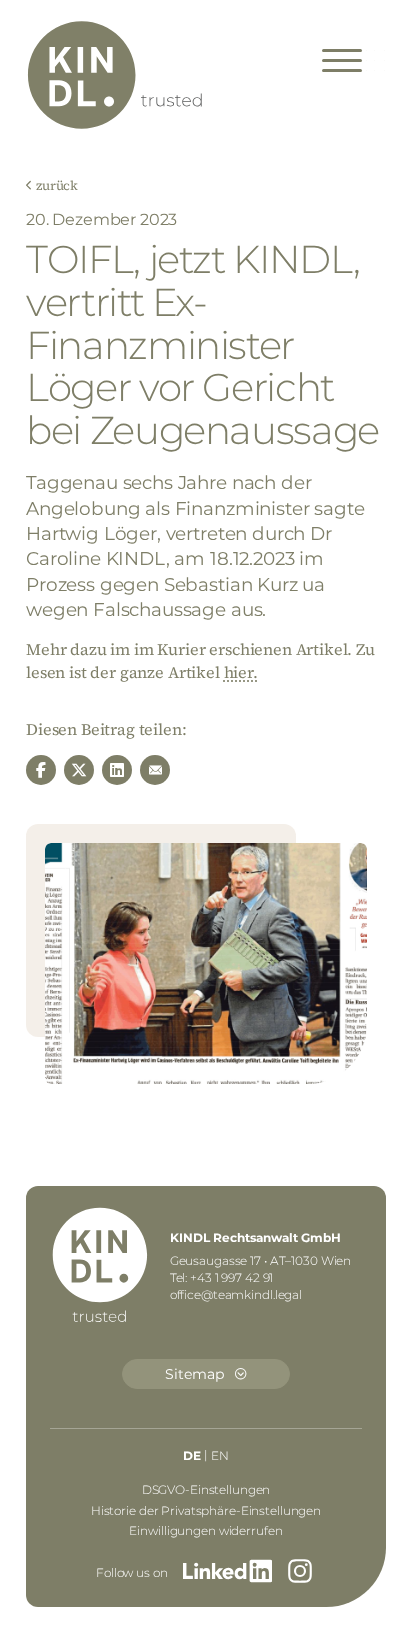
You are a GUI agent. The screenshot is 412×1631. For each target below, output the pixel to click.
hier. (241, 672)
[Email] (155, 770)
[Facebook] (41, 770)
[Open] (342, 61)
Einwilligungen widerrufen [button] (205, 1530)
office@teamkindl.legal (236, 1294)
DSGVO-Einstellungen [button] (206, 1489)
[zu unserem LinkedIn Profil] (227, 1573)
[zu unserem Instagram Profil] (300, 1573)
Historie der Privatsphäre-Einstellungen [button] (206, 1510)
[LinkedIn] (117, 770)
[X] (79, 770)
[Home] (116, 76)
